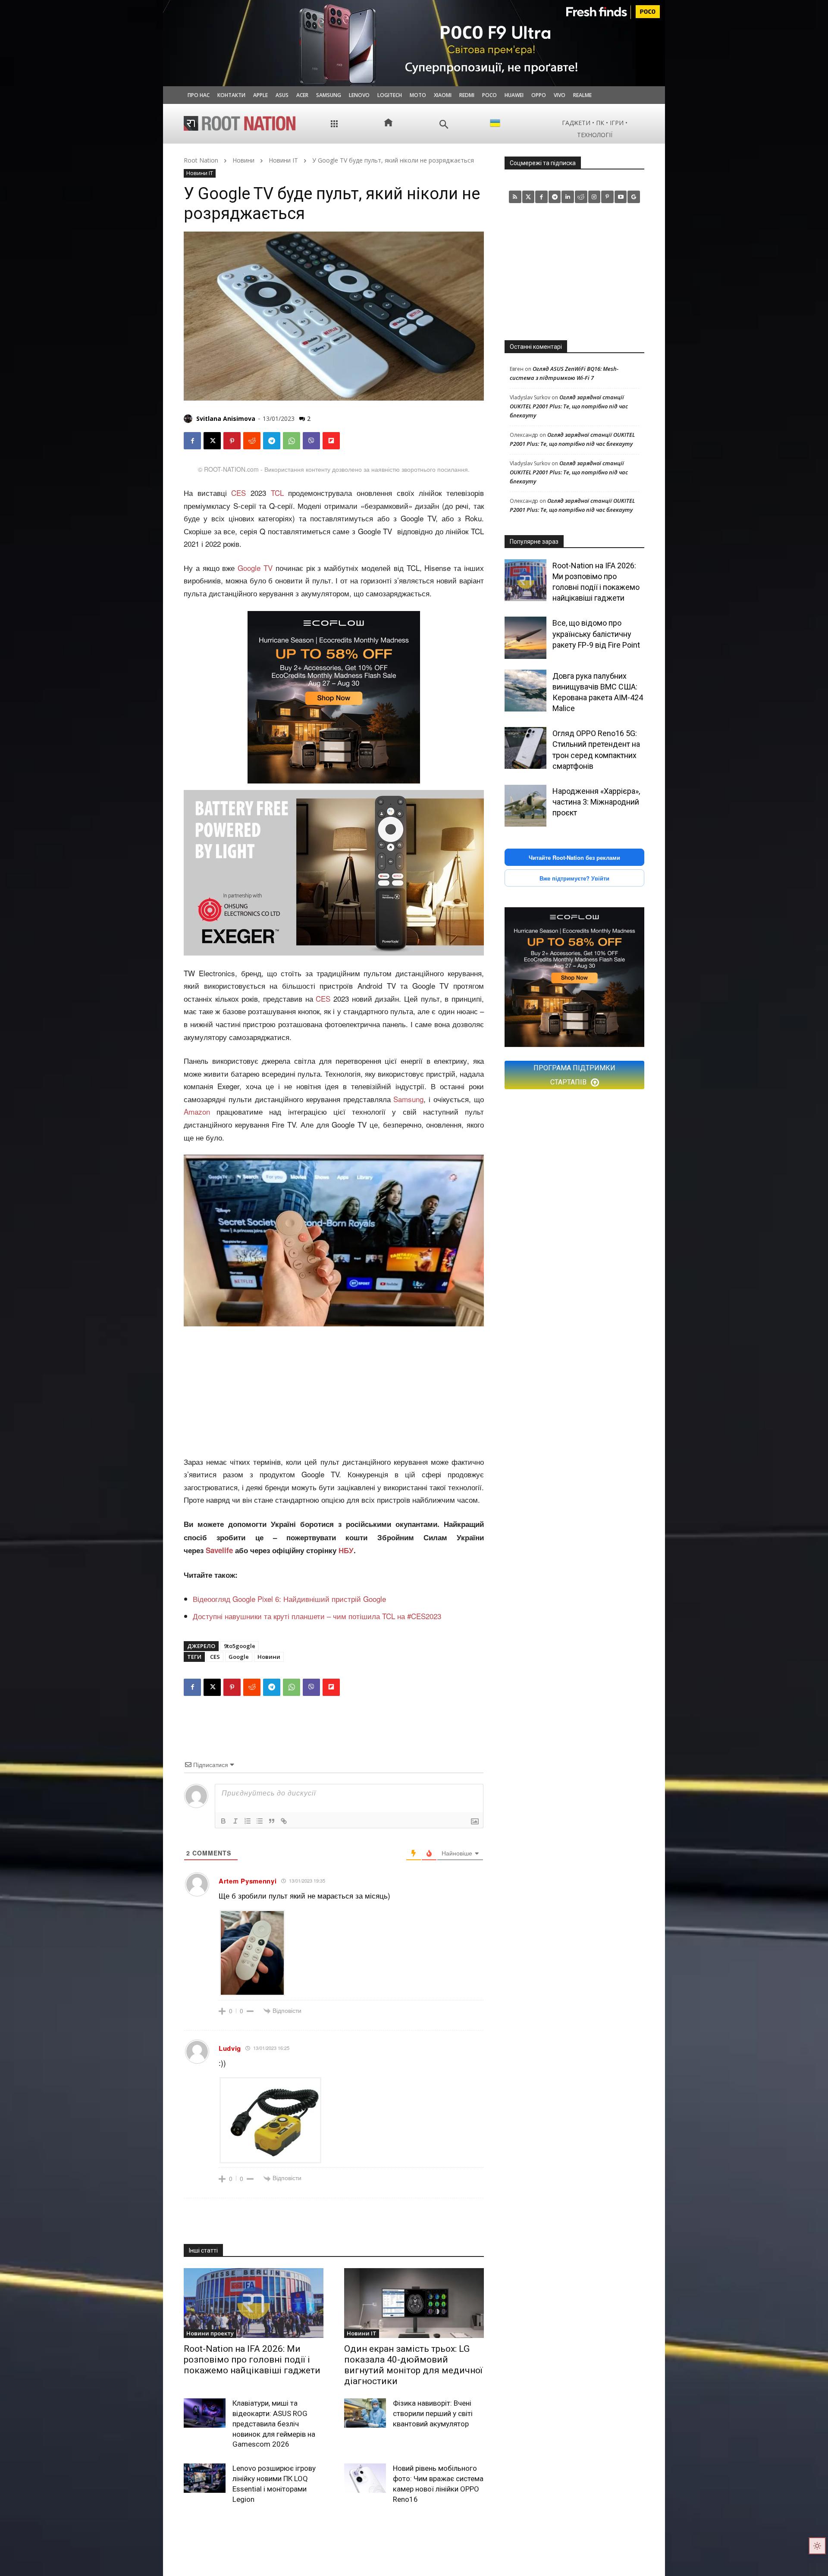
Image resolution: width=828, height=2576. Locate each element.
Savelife (220, 1550)
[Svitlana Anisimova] (189, 419)
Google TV (255, 568)
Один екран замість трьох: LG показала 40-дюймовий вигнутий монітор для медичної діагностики (413, 2365)
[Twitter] (528, 197)
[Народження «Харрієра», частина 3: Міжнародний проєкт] (525, 806)
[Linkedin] (568, 197)
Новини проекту (210, 2333)
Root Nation (201, 160)
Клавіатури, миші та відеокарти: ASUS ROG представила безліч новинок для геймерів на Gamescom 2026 (274, 2424)
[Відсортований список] (248, 1821)
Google (239, 1657)
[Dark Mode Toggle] (817, 2546)
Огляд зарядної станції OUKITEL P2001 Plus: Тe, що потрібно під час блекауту (569, 406)
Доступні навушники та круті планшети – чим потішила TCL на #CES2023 (317, 1616)
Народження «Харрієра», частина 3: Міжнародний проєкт (596, 802)
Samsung (408, 1099)
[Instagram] (594, 197)
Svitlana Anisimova (226, 418)
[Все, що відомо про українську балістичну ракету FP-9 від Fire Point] (525, 638)
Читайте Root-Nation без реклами (574, 857)
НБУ (346, 1550)
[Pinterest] (232, 441)
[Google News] (634, 197)
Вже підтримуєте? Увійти (574, 878)
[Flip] (331, 441)
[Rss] (515, 197)
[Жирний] (223, 1821)
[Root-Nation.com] (240, 123)
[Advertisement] (334, 1391)
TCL (277, 493)
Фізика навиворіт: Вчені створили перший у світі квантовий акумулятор (433, 2413)
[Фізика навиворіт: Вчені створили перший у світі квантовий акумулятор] (365, 2413)
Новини (243, 160)
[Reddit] (581, 197)
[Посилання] (284, 1821)
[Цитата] (272, 1821)
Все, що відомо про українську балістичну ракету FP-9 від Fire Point (596, 634)
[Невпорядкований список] (260, 1821)
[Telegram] (272, 441)
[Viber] (311, 441)
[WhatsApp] (292, 441)
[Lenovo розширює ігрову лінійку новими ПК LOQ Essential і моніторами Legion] (205, 2478)
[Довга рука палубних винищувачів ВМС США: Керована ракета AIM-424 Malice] (525, 691)
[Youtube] (621, 197)
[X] (212, 441)
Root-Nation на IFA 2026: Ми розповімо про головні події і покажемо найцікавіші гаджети (252, 2360)
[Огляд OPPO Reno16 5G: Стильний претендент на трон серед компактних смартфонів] (525, 748)
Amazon (197, 1111)
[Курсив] (235, 1821)
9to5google (240, 1646)
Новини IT (283, 160)
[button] (444, 124)
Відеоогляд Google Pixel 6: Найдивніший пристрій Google (289, 1599)
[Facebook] (192, 441)
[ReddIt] (252, 441)
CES (238, 493)
